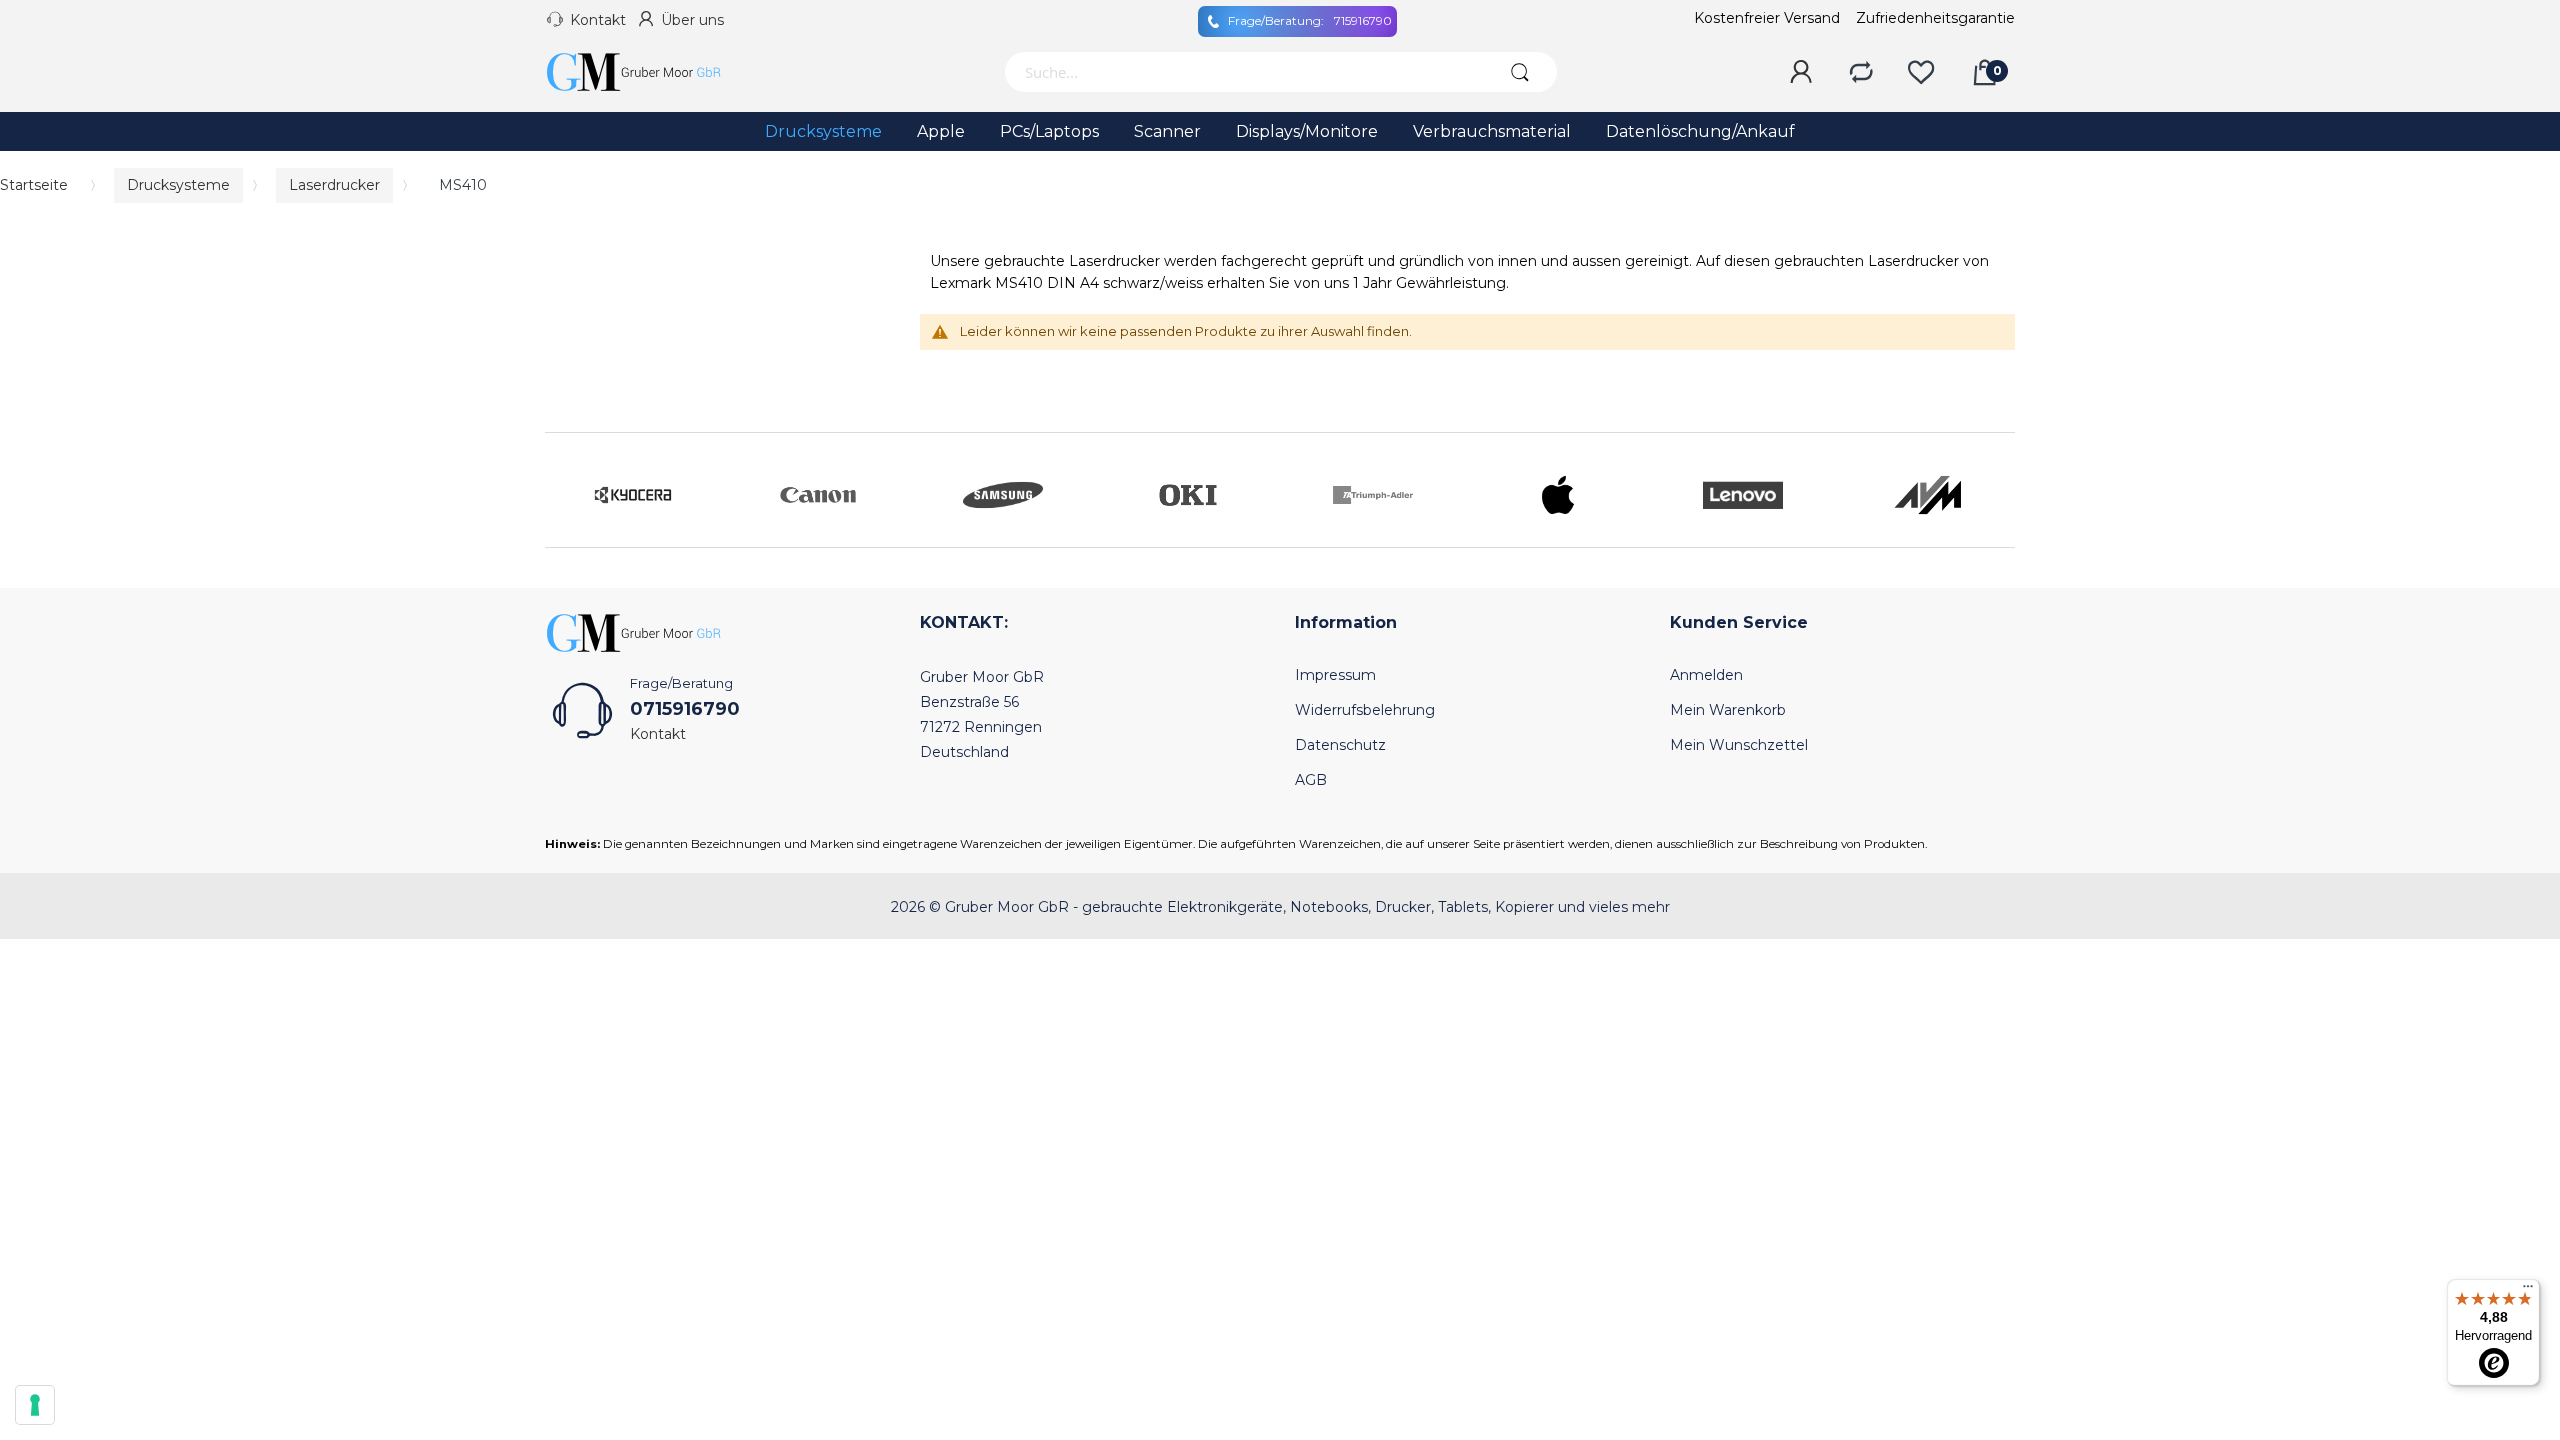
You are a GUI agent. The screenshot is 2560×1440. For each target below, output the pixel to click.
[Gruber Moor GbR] (650, 72)
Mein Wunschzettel (1739, 745)
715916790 (1310, 20)
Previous (565, 490)
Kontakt (598, 20)
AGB (1311, 780)
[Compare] (1861, 73)
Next (1995, 490)
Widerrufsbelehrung (1365, 710)
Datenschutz (1340, 745)
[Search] (1519, 72)
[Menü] (2528, 1291)
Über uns (692, 20)
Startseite (34, 185)
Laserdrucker (334, 185)
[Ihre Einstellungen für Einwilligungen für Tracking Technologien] (35, 1405)
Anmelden (1706, 675)
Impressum (1335, 675)
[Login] (1801, 73)
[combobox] (1242, 72)
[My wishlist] (1921, 73)
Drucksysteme (178, 185)
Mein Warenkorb (1728, 710)
